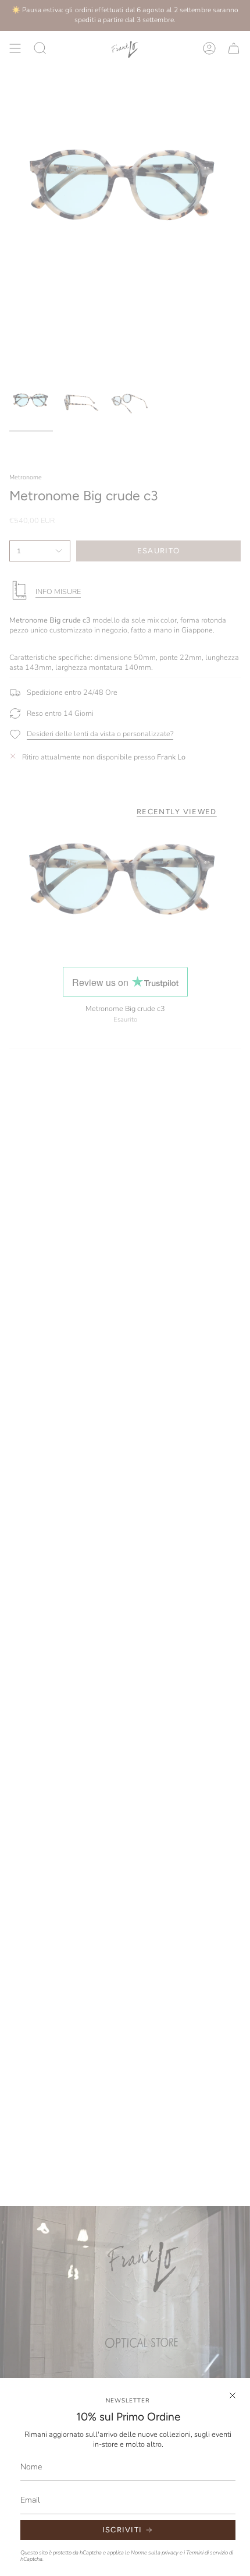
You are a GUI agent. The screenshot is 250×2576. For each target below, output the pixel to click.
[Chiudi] (233, 2395)
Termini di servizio (207, 2552)
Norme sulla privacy (155, 2552)
